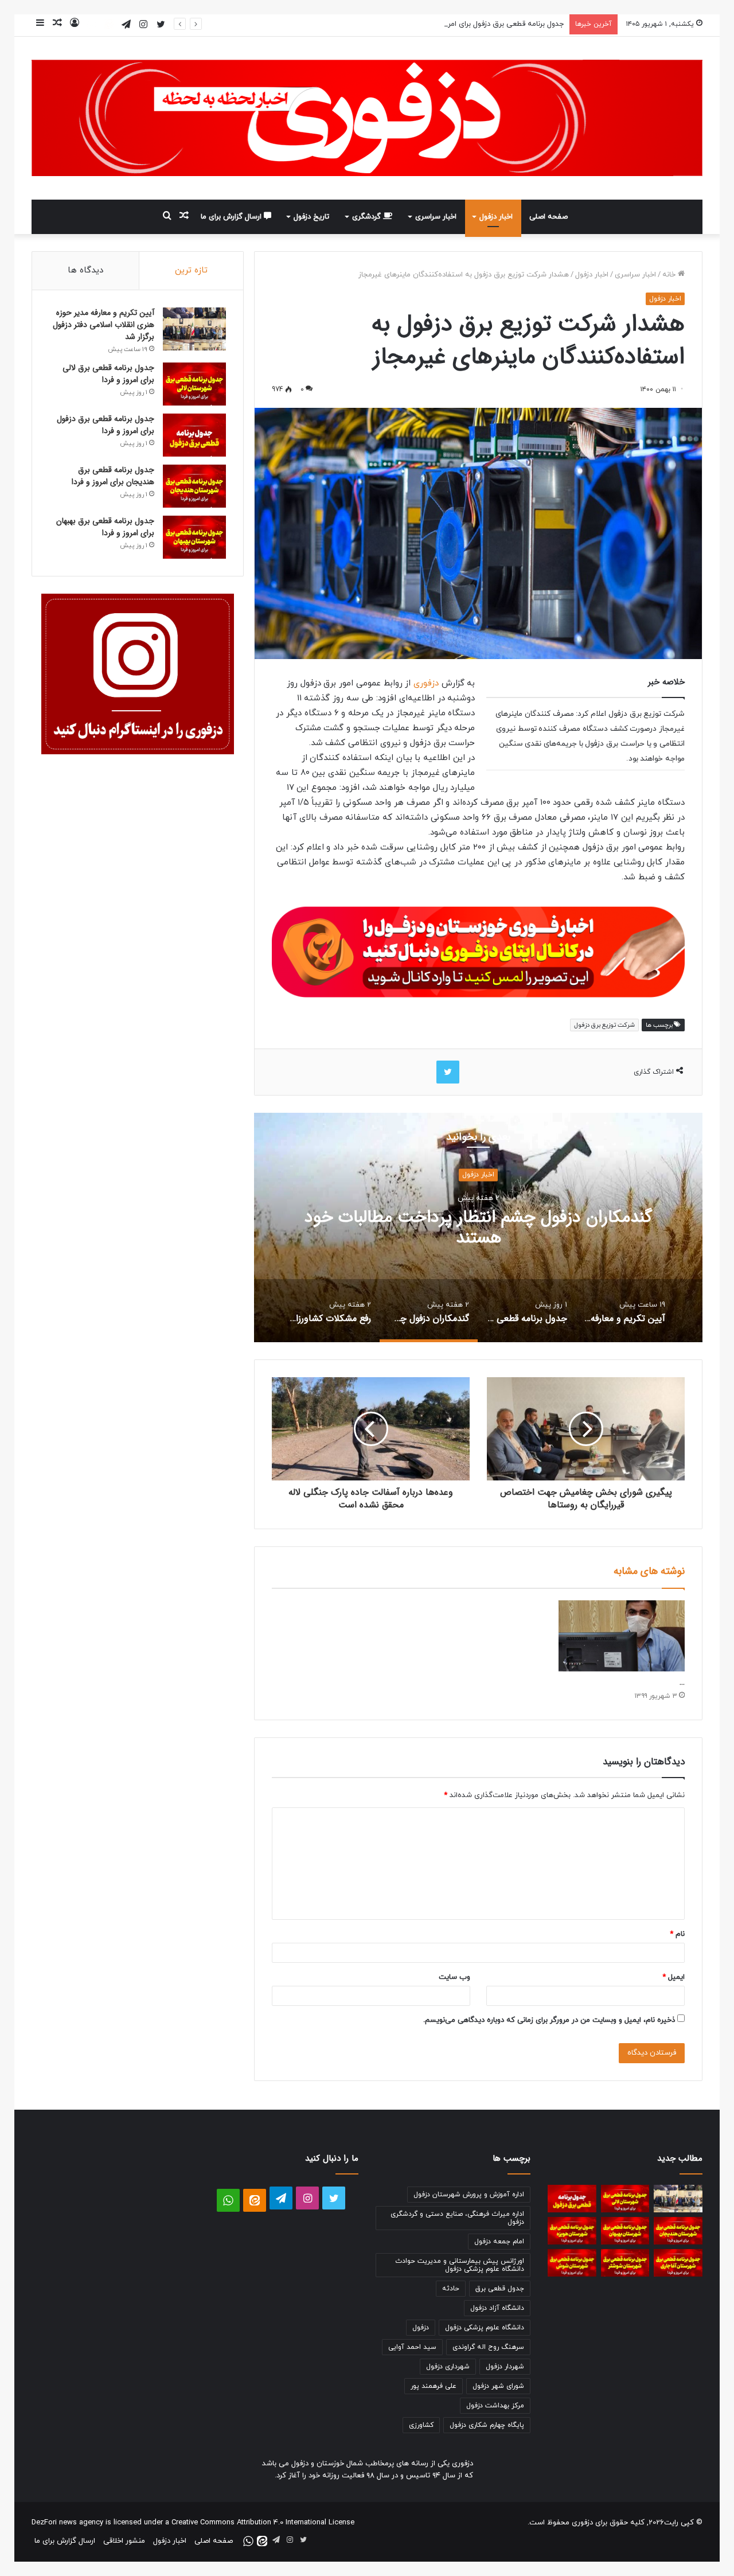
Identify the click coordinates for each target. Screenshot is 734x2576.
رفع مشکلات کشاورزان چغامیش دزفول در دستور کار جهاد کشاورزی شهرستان (478, 1228)
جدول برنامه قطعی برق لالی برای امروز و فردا (108, 374)
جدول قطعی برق (500, 2289)
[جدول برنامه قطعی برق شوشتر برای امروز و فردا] (625, 2263)
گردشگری (368, 217)
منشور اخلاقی (124, 2541)
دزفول (421, 2328)
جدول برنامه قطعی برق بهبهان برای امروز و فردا (105, 527)
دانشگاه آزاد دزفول (497, 2308)
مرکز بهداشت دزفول (495, 2406)
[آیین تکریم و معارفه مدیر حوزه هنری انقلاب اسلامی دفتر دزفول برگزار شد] (194, 329)
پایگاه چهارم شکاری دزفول (487, 2425)
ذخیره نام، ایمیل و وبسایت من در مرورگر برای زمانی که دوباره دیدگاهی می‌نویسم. (549, 2020)
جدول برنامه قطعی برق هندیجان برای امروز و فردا (113, 476)
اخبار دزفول (496, 217)
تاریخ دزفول (311, 217)
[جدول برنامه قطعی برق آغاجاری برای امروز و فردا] (678, 2263)
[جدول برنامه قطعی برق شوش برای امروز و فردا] (572, 2263)
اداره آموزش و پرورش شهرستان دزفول (469, 2195)
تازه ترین (191, 270)
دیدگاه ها (85, 270)
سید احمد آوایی (412, 2347)
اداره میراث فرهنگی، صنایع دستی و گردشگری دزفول (457, 2218)
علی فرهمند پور (434, 2386)
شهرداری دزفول (448, 2367)
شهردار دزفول (505, 2367)
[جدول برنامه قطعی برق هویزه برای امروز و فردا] (572, 2231)
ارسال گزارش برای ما (232, 217)
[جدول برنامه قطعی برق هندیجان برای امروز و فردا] (194, 486)
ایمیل (674, 1977)
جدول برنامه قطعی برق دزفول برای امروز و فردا (493, 24)
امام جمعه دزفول (499, 2242)
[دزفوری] (367, 118)
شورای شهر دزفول (498, 2386)
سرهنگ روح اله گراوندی (488, 2347)
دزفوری (425, 683)
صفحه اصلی (548, 217)
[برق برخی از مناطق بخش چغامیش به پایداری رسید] (622, 1636)
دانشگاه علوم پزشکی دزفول (485, 2328)
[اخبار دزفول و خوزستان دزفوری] (478, 950)
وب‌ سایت (454, 1977)
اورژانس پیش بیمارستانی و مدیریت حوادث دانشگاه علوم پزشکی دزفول (460, 2265)
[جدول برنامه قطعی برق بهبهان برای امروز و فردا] (194, 537)
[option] (478, 1227)
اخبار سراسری (436, 217)
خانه (670, 275)
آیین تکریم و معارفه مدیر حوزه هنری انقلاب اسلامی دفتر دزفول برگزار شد (104, 325)
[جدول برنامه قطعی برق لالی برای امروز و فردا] (194, 384)
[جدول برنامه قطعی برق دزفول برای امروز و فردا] (194, 435)
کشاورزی (421, 2425)
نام (677, 1934)
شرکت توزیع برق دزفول (604, 1025)
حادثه (451, 2289)
